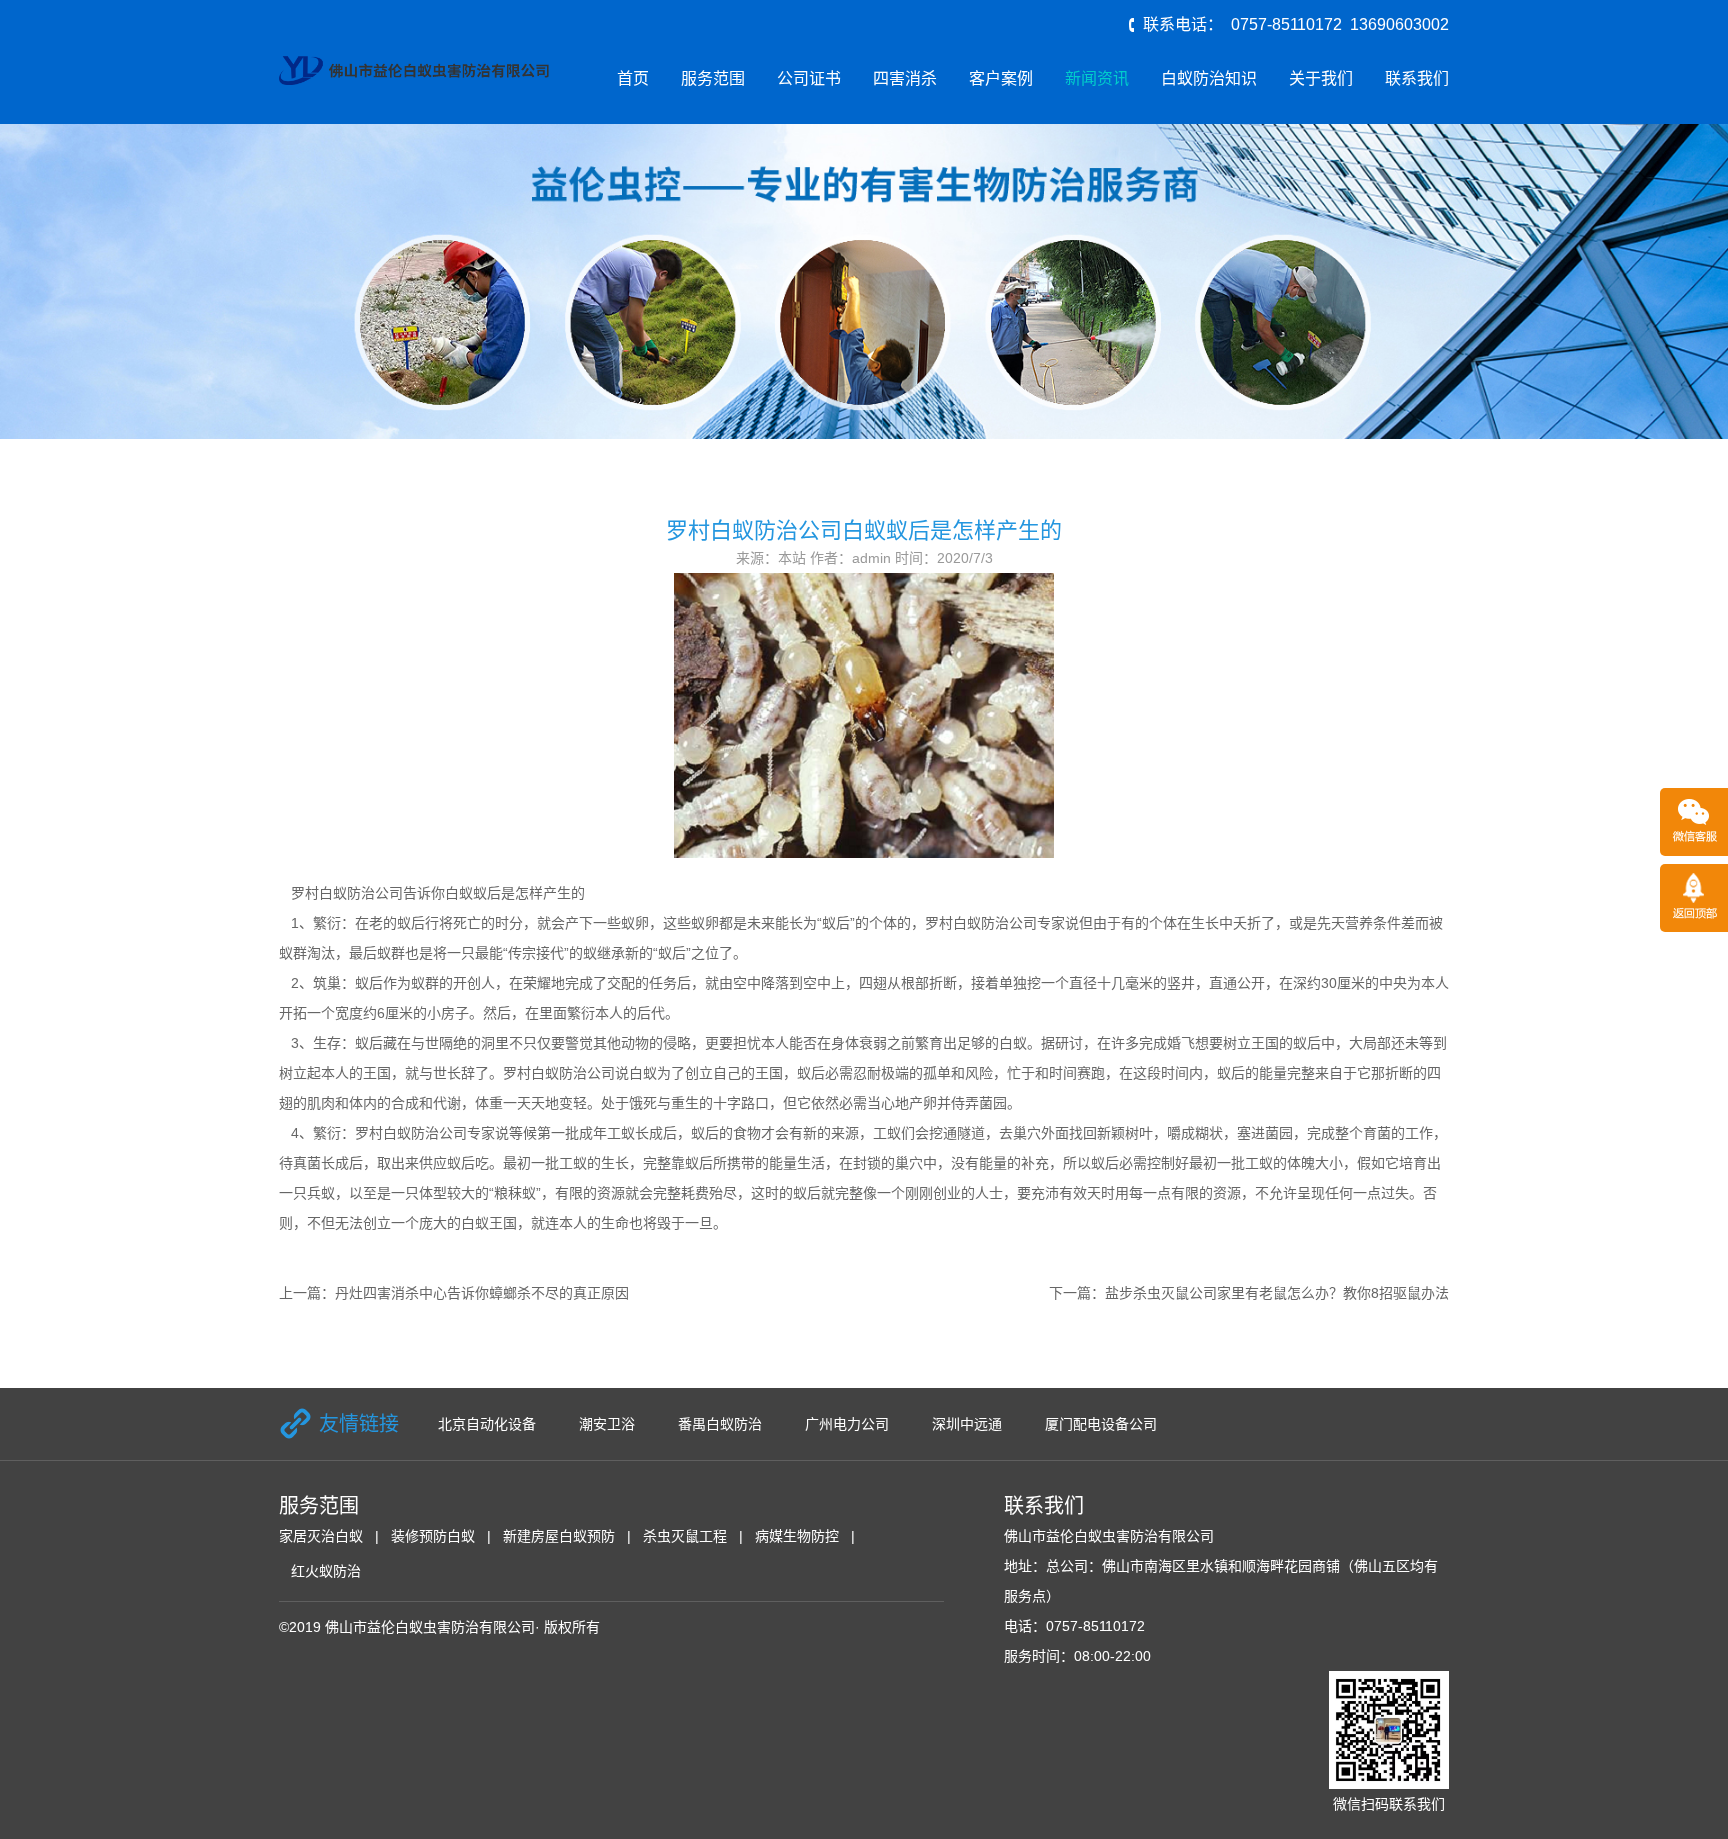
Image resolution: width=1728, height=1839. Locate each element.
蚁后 (461, 1163)
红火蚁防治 (326, 1571)
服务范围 (713, 78)
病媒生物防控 (797, 1536)
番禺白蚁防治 (720, 1424)
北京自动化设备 (487, 1424)
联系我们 (1417, 78)
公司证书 (809, 78)
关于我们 (1321, 78)
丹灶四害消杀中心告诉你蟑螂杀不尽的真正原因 (482, 1293)
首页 (633, 78)
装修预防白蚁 (433, 1536)
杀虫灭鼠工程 (685, 1536)
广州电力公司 (847, 1424)
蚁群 (293, 953)
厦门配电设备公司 (1101, 1424)
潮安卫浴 (607, 1424)
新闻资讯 (1097, 78)
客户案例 (1001, 78)
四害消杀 (905, 78)
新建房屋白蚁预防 (559, 1536)
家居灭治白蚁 (321, 1536)
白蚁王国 (489, 1223)
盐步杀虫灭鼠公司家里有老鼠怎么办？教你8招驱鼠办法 (1277, 1293)
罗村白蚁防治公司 (347, 893)
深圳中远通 (967, 1424)
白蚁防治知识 (1209, 78)
